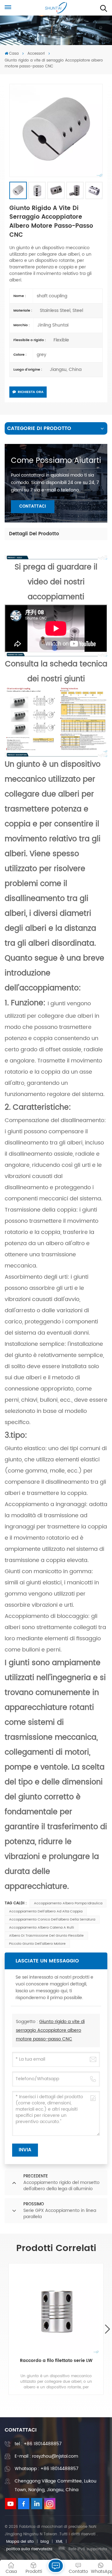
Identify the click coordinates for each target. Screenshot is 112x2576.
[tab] (34, 534)
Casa (14, 54)
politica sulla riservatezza (29, 2549)
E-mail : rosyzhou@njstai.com (46, 2456)
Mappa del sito (20, 2542)
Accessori (36, 54)
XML (59, 2542)
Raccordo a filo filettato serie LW (56, 2361)
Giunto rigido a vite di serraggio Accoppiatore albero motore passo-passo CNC (50, 2030)
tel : (38, 2444)
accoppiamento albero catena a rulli (42, 1928)
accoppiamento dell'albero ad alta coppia (46, 1911)
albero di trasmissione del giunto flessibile (46, 1936)
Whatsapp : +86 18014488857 (47, 2469)
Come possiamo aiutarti (56, 461)
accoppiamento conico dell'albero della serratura (52, 1920)
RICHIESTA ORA (31, 392)
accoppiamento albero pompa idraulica (68, 1903)
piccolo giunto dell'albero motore (37, 1944)
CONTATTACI (33, 507)
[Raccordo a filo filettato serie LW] (56, 2311)
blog (45, 2542)
